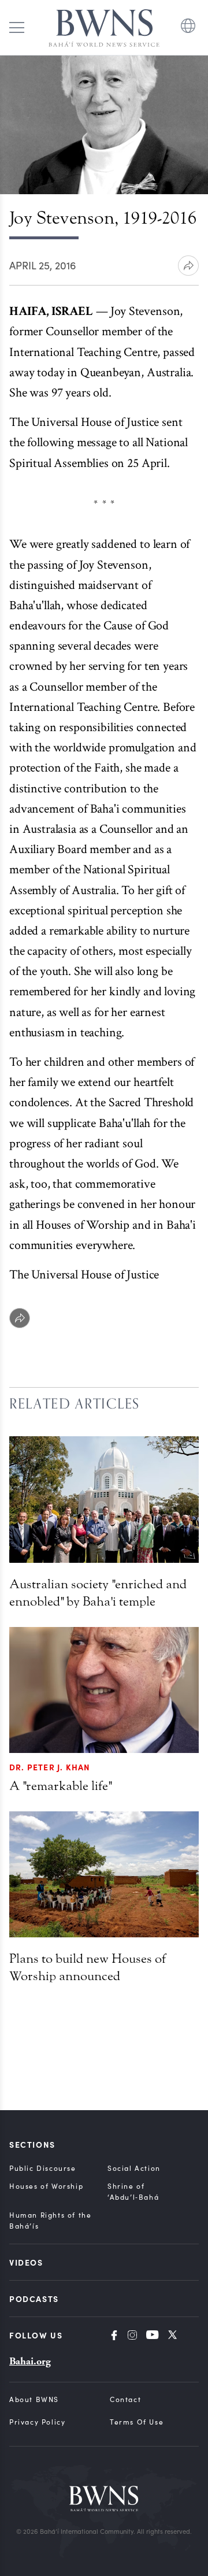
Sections (32, 2144)
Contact (125, 2399)
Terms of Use (137, 2422)
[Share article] (188, 266)
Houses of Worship (46, 2186)
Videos (26, 2262)
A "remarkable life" (60, 1786)
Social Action (134, 2168)
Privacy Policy (37, 2422)
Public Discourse (43, 2168)
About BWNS (34, 2399)
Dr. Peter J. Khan (50, 1767)
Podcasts (34, 2299)
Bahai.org (30, 2361)
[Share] (20, 1318)
